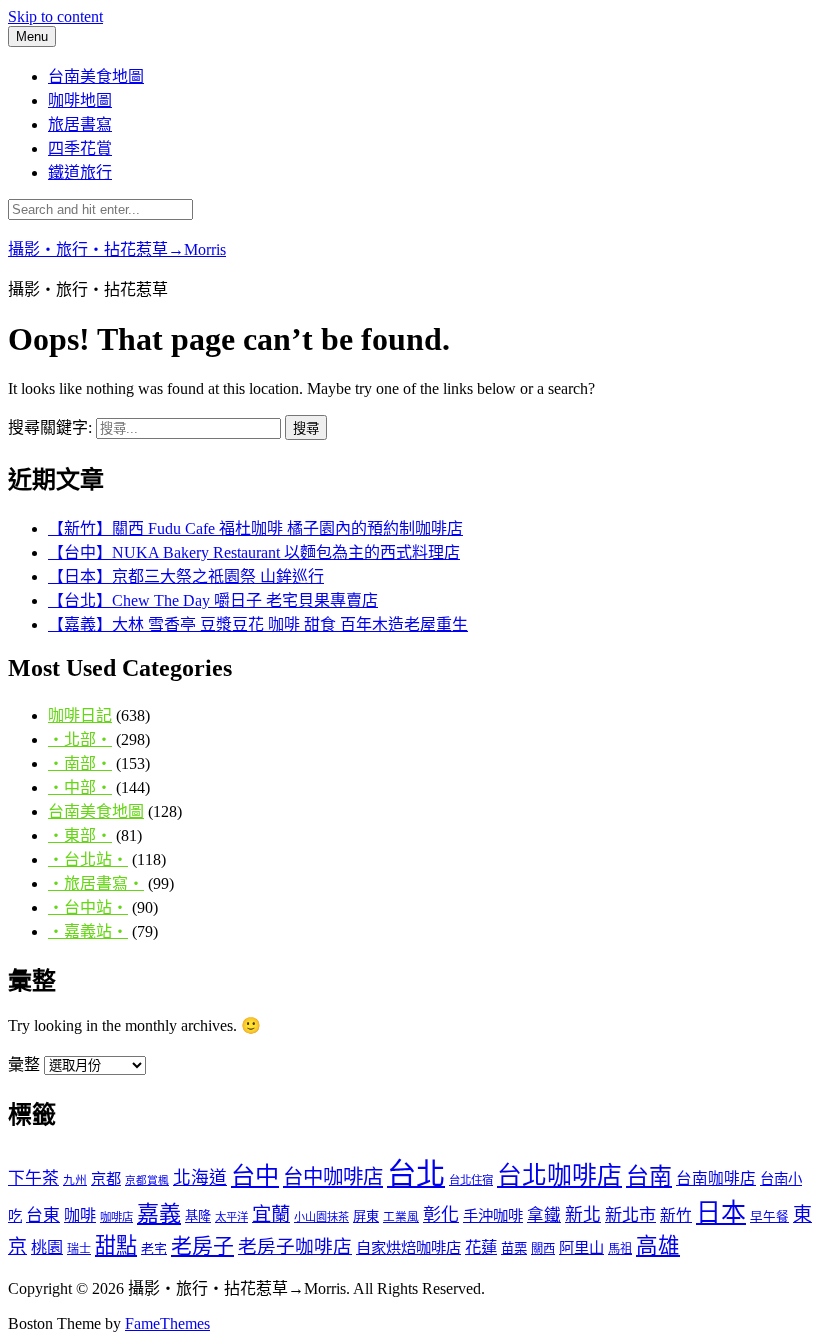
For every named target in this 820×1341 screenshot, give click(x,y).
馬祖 (620, 1249)
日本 (721, 1212)
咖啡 (80, 1215)
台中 (255, 1175)
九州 (75, 1180)
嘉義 (159, 1213)
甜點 (116, 1246)
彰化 (441, 1215)
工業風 (401, 1217)
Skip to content (55, 16)
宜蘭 (271, 1214)
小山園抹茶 (321, 1217)
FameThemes (167, 1323)
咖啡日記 (80, 715)
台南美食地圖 (96, 76)
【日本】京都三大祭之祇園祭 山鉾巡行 (186, 576)
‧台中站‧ (88, 907)
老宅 (154, 1248)
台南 (649, 1176)
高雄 (658, 1246)
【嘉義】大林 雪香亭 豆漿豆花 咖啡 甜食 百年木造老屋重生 (258, 624)
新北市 (630, 1215)
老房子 (202, 1246)
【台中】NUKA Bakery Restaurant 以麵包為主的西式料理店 (254, 552)
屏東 (366, 1216)
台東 (43, 1215)
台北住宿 (471, 1180)
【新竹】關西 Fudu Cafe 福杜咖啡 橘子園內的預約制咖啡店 (255, 528)
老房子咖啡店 (295, 1246)
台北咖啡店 (559, 1175)
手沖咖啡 (493, 1215)
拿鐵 (544, 1215)
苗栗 (514, 1248)
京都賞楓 (147, 1180)
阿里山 (581, 1247)
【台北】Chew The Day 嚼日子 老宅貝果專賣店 (213, 600)
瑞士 (79, 1249)
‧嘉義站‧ (88, 931)
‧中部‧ (80, 787)
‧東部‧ (80, 835)
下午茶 (33, 1178)
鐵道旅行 (80, 172)
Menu (32, 36)
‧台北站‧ (88, 859)
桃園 (47, 1247)
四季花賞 (80, 148)
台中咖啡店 (333, 1177)
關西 (543, 1249)
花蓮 (481, 1247)
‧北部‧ (80, 739)
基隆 (198, 1216)
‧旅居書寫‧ (96, 883)
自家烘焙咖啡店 (408, 1247)
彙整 (24, 1064)
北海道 (200, 1178)
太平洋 (231, 1217)
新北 (583, 1215)
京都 (106, 1178)
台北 (416, 1174)
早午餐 (769, 1217)
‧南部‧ (80, 763)
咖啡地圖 (80, 100)
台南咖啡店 (716, 1178)
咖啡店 (116, 1217)
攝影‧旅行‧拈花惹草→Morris (117, 249)
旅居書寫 (80, 124)
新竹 (676, 1215)
